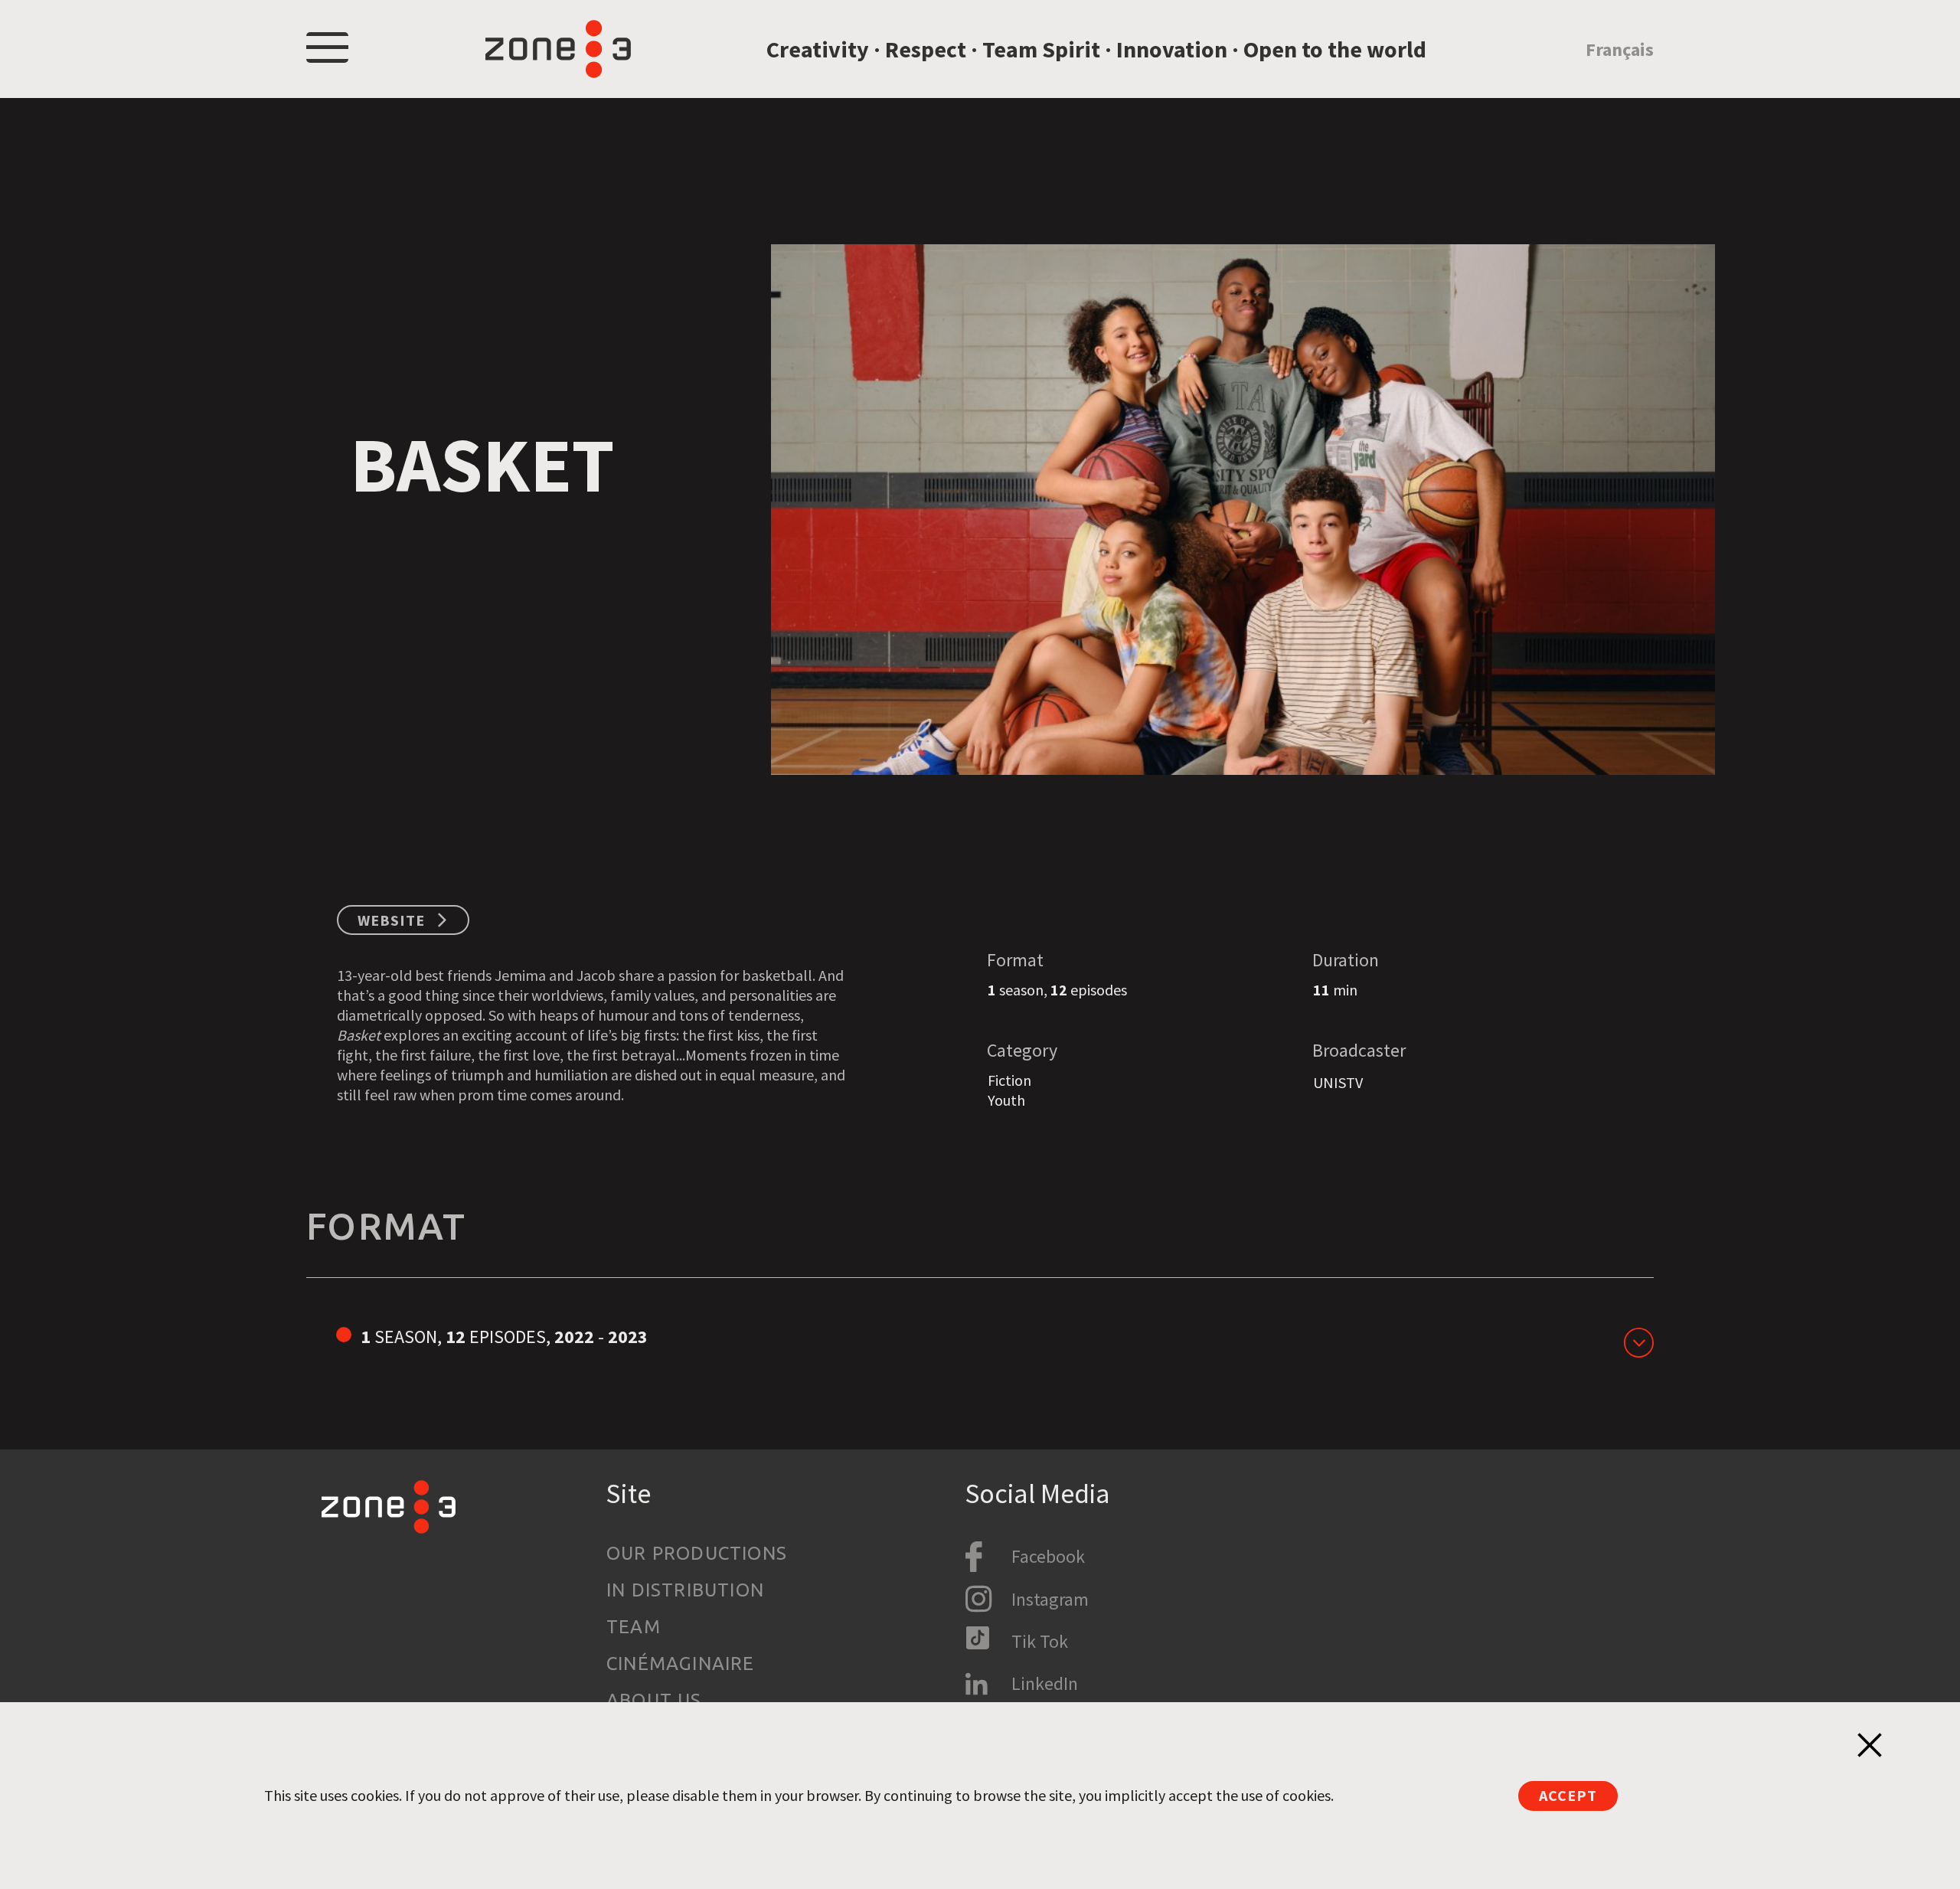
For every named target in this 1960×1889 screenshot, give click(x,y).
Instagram (1050, 1599)
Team (634, 1627)
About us (654, 1700)
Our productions (697, 1553)
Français (1620, 49)
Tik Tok (1040, 1641)
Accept (1568, 1795)
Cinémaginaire (681, 1663)
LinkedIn (1045, 1683)
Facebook (1048, 1556)
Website (391, 920)
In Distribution (685, 1590)
